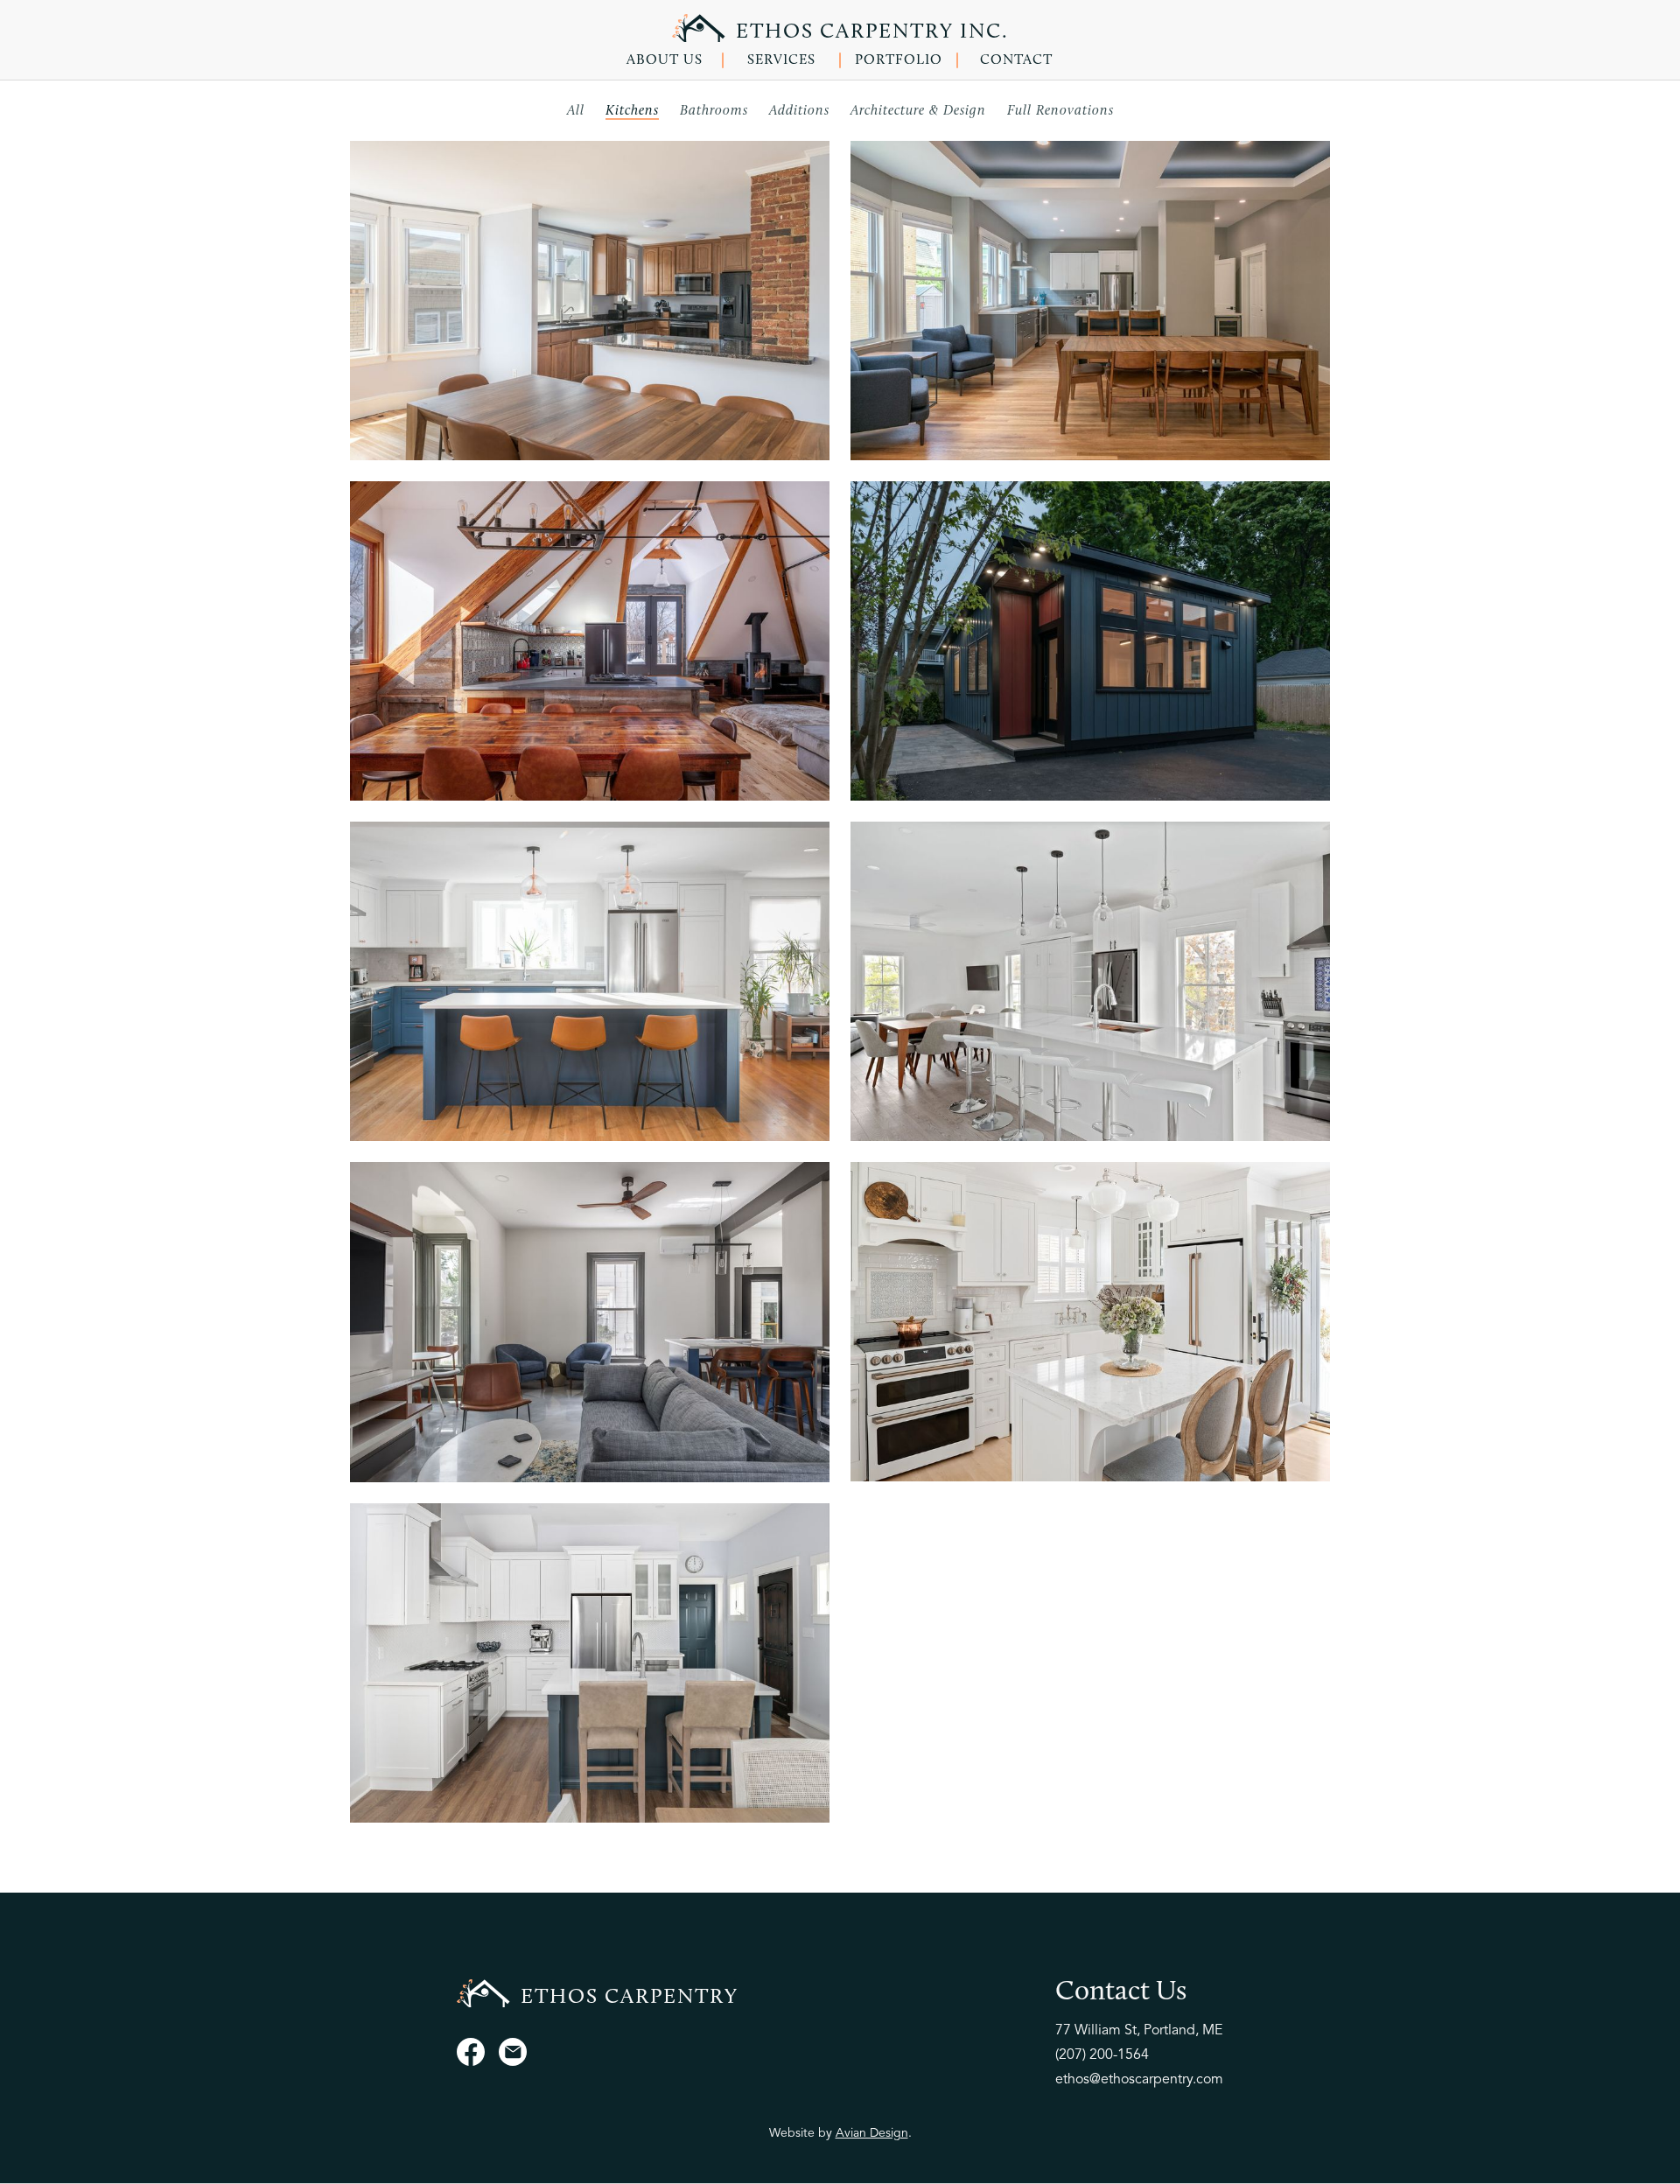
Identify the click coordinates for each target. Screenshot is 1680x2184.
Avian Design (872, 2133)
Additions (799, 111)
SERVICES (781, 60)
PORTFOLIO (899, 60)
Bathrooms (714, 111)
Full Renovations (1060, 111)
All (576, 111)
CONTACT (1016, 60)
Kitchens (632, 111)
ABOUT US (665, 60)
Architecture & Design (918, 111)
